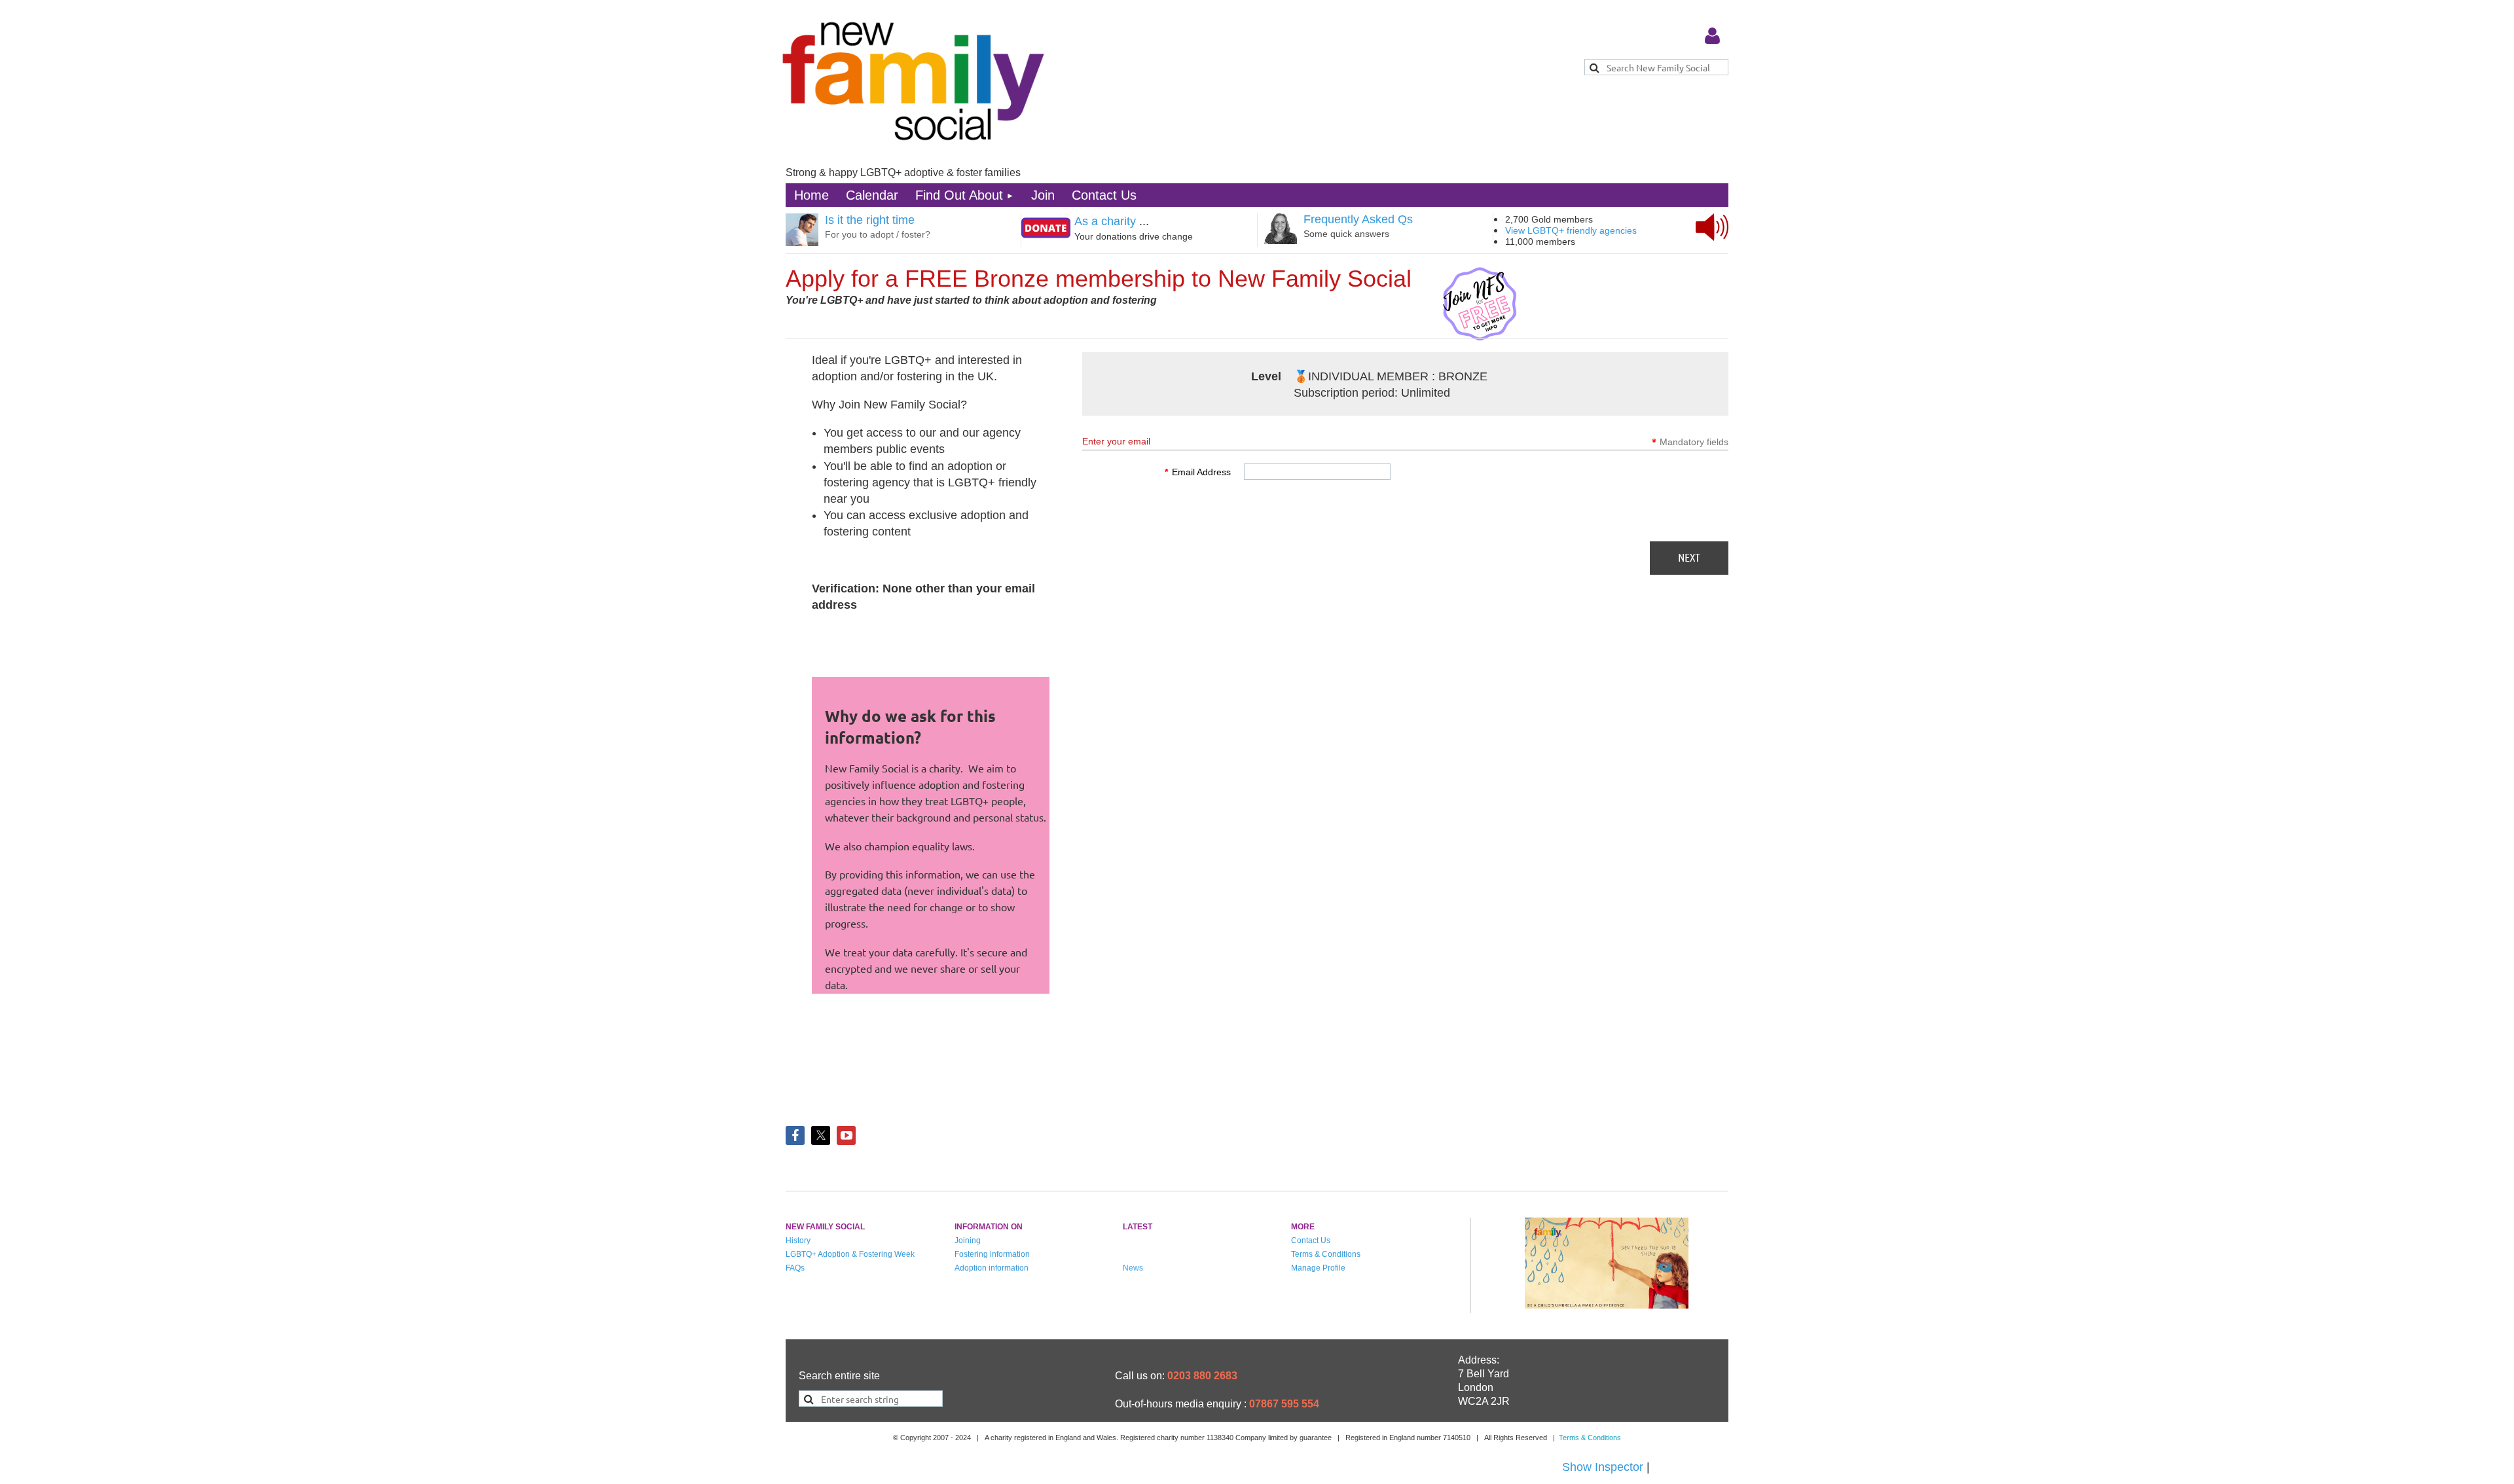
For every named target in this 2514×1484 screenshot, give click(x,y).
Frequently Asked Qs (1358, 219)
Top (2456, 1428)
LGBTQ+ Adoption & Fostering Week (850, 1254)
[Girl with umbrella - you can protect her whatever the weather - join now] (1607, 1305)
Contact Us (1311, 1240)
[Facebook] (795, 1135)
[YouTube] (846, 1135)
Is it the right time (870, 220)
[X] (821, 1135)
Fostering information (992, 1254)
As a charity (1105, 221)
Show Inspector (1603, 1467)
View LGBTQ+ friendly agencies (1571, 230)
